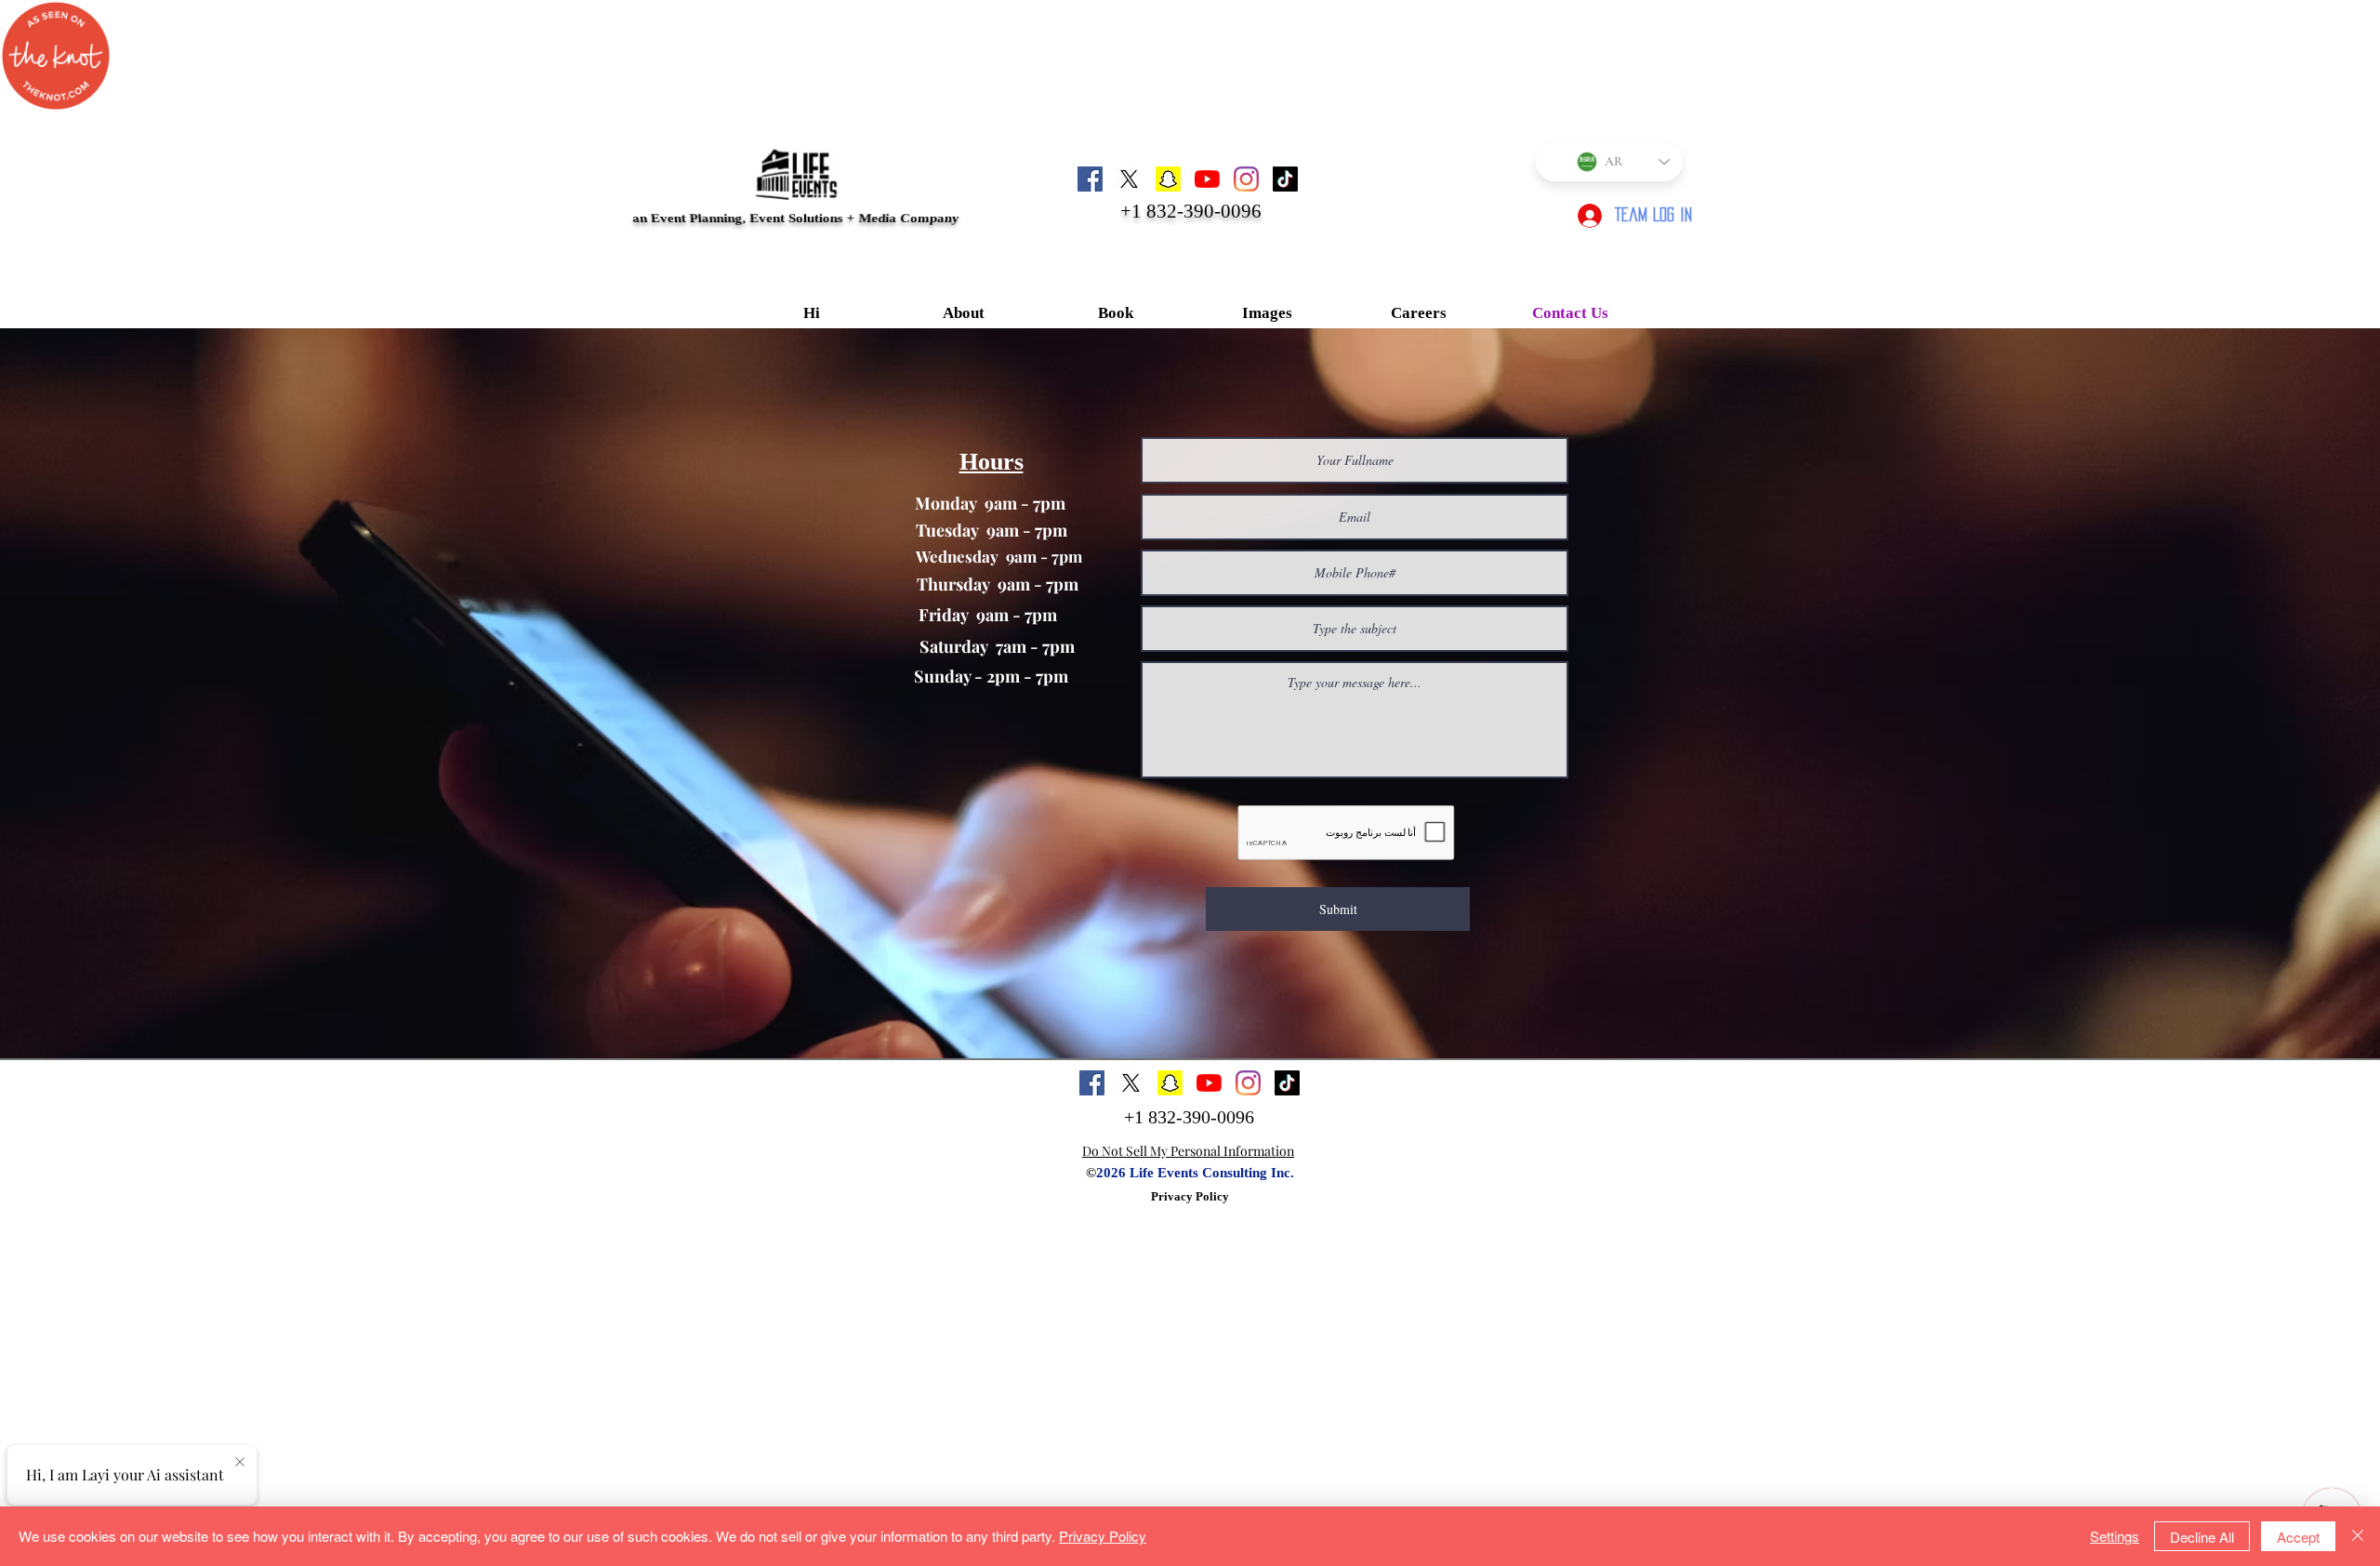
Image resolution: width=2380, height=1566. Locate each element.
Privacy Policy (1190, 1196)
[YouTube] (1207, 179)
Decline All (2202, 1537)
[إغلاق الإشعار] (240, 1463)
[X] (1129, 179)
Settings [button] (2115, 1536)
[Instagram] (1246, 179)
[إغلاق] (2358, 1536)
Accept (2298, 1537)
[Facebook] (1090, 179)
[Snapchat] (1168, 179)
